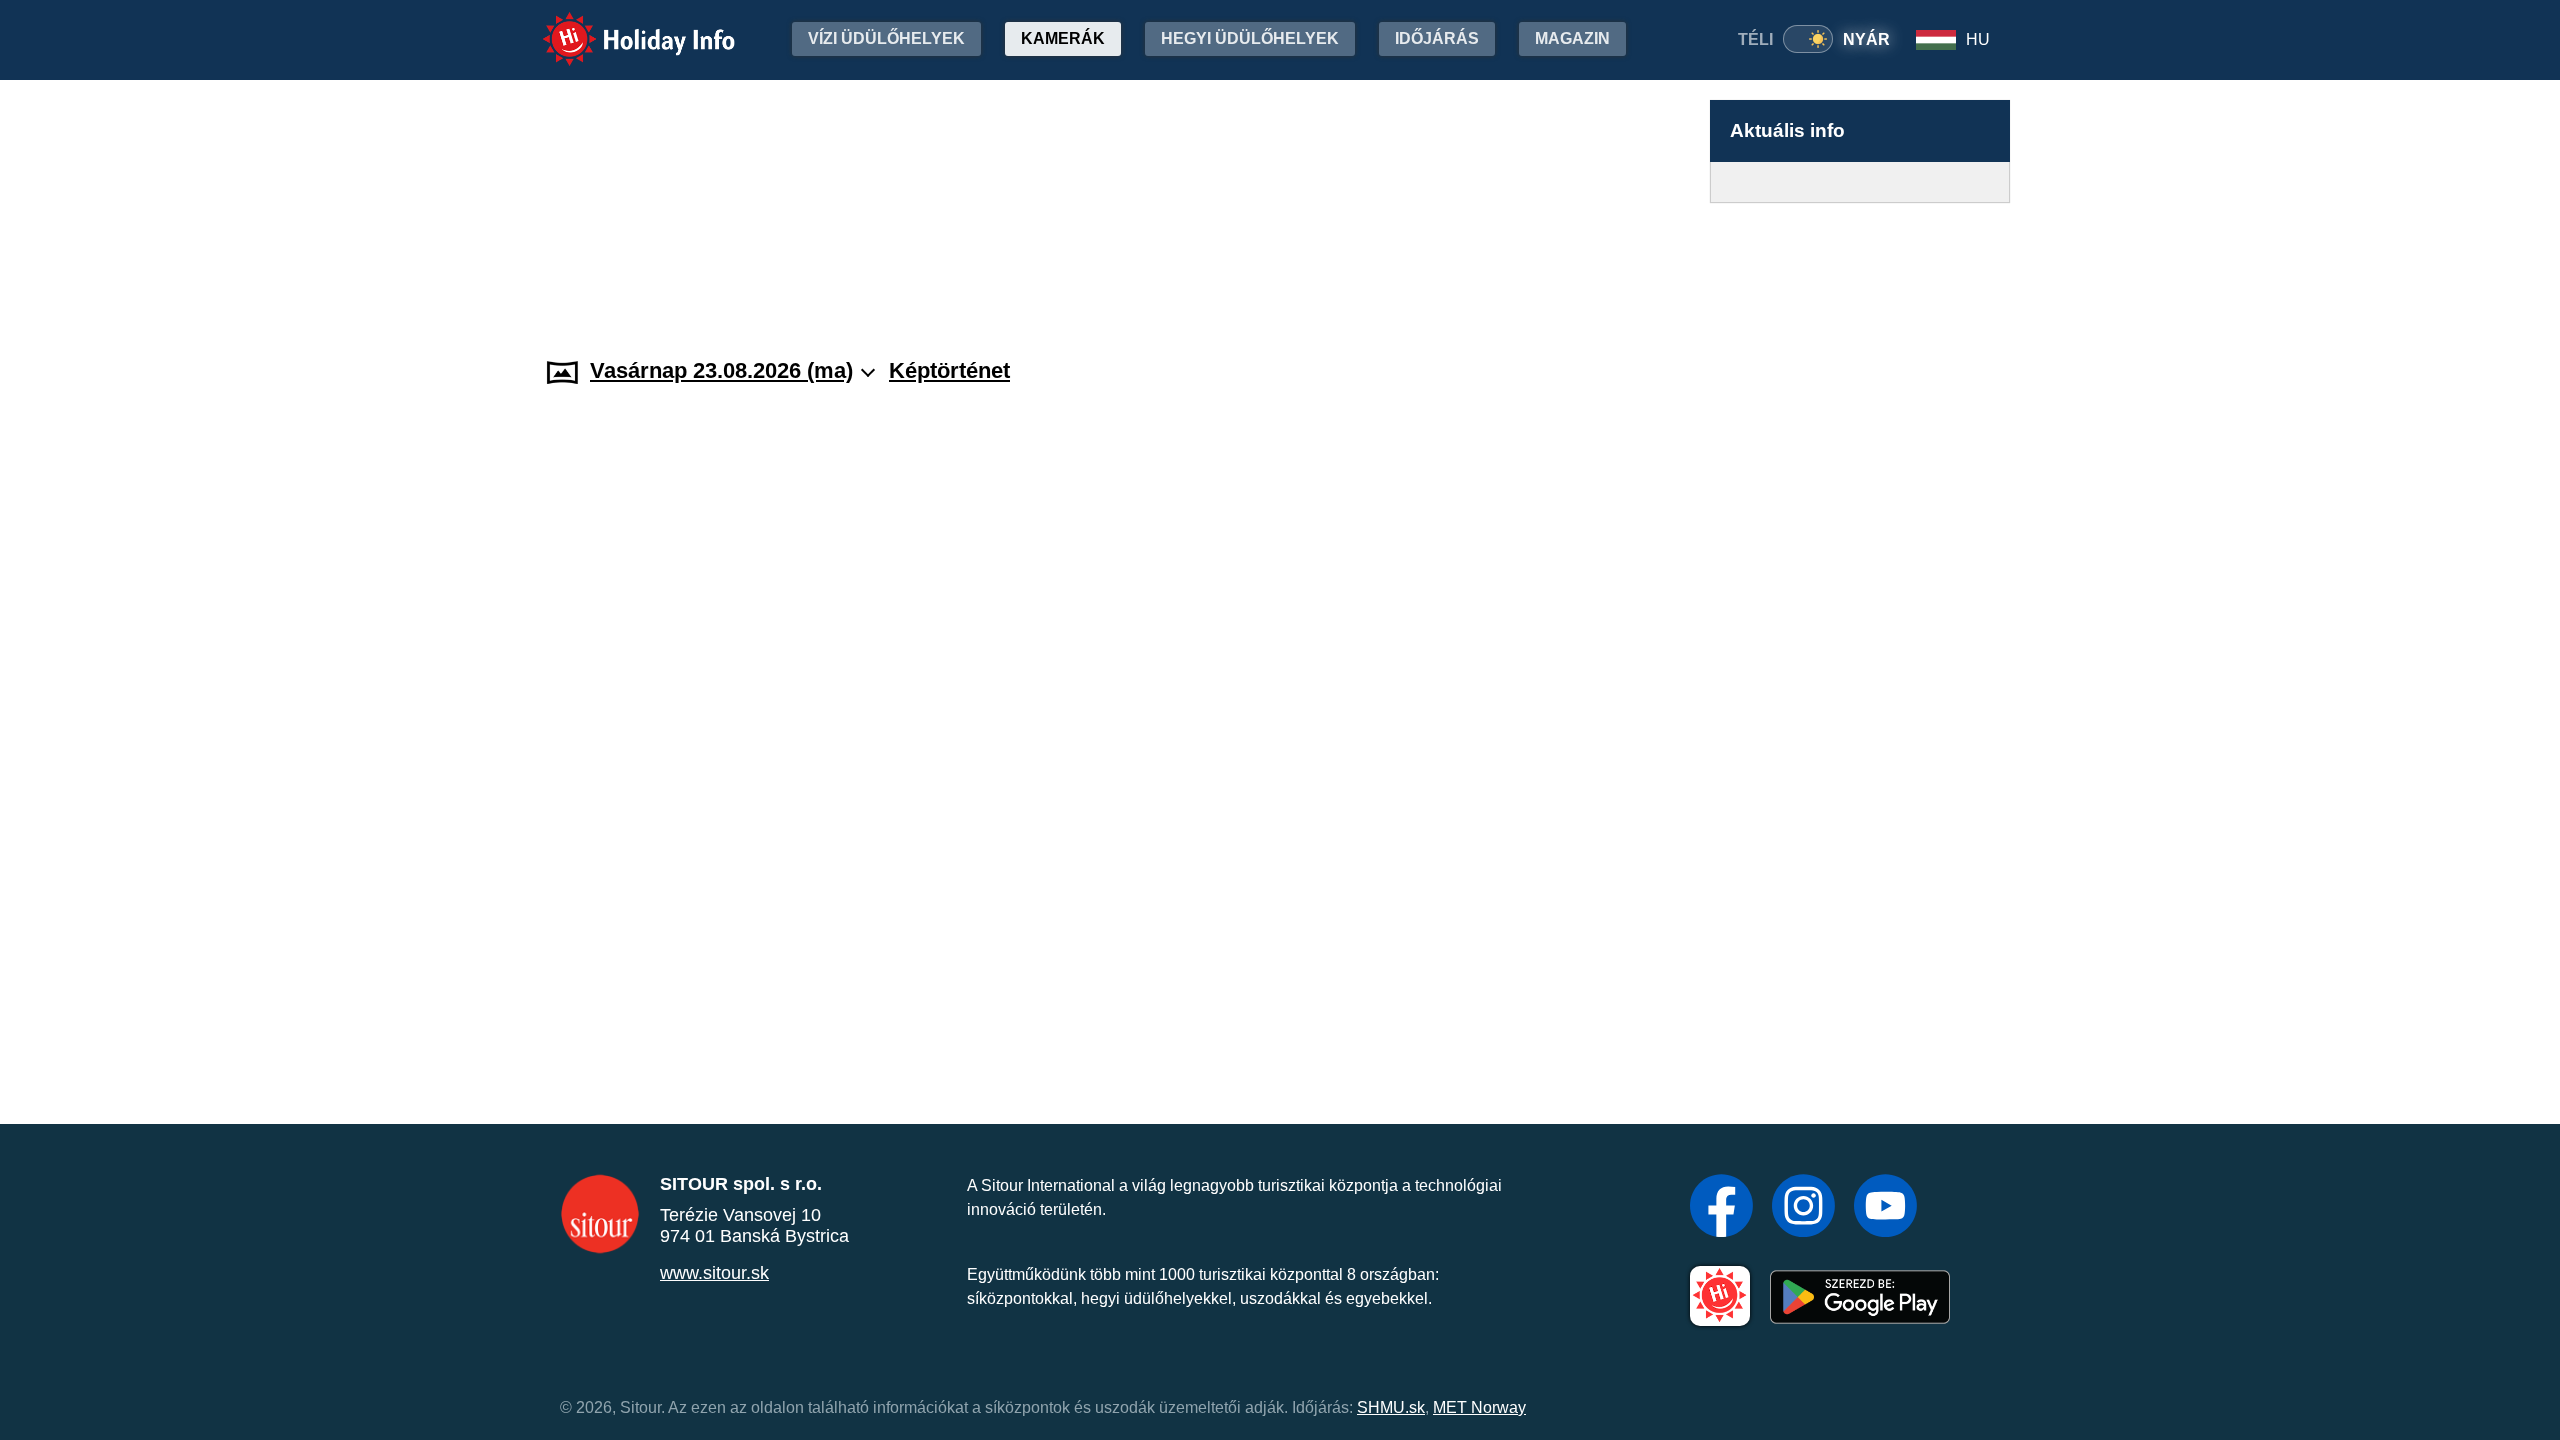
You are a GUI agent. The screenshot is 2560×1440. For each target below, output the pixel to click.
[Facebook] (1721, 1208)
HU (1978, 39)
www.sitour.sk (714, 1273)
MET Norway (1479, 1407)
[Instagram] (1803, 1208)
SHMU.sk (1391, 1407)
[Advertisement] (1860, 261)
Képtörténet (949, 370)
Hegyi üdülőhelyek (1250, 38)
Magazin (1572, 38)
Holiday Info (620, 25)
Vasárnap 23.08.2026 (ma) (721, 370)
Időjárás (1437, 38)
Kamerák (1063, 38)
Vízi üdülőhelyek (886, 38)
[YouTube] (1885, 1208)
